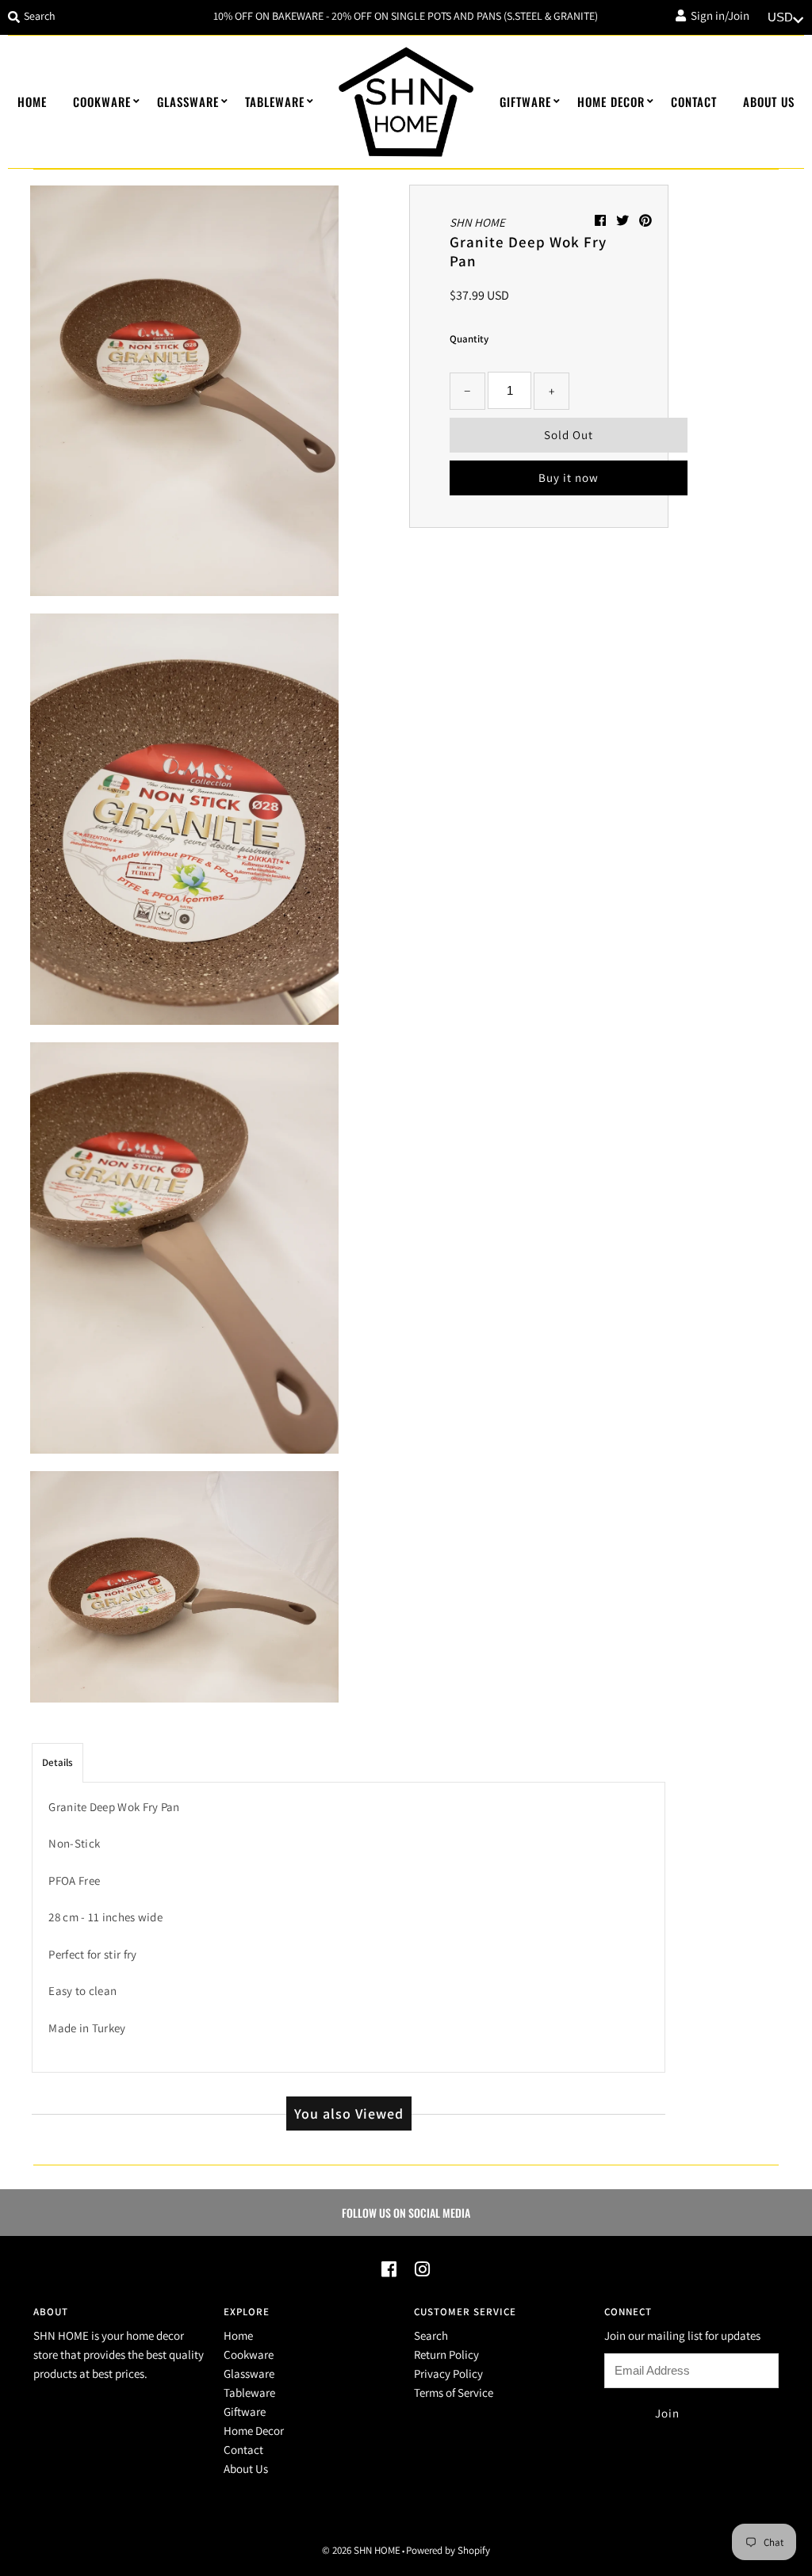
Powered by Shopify (448, 2550)
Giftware (525, 101)
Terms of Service (454, 2393)
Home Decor (611, 101)
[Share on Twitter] (624, 221)
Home (32, 101)
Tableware (275, 101)
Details (57, 1762)
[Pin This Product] (645, 221)
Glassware (188, 101)
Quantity (469, 339)
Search (431, 2335)
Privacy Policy (448, 2373)
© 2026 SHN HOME (361, 2550)
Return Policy (446, 2354)
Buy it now (569, 478)
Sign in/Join (718, 15)
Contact (694, 101)
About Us (769, 101)
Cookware (102, 101)
